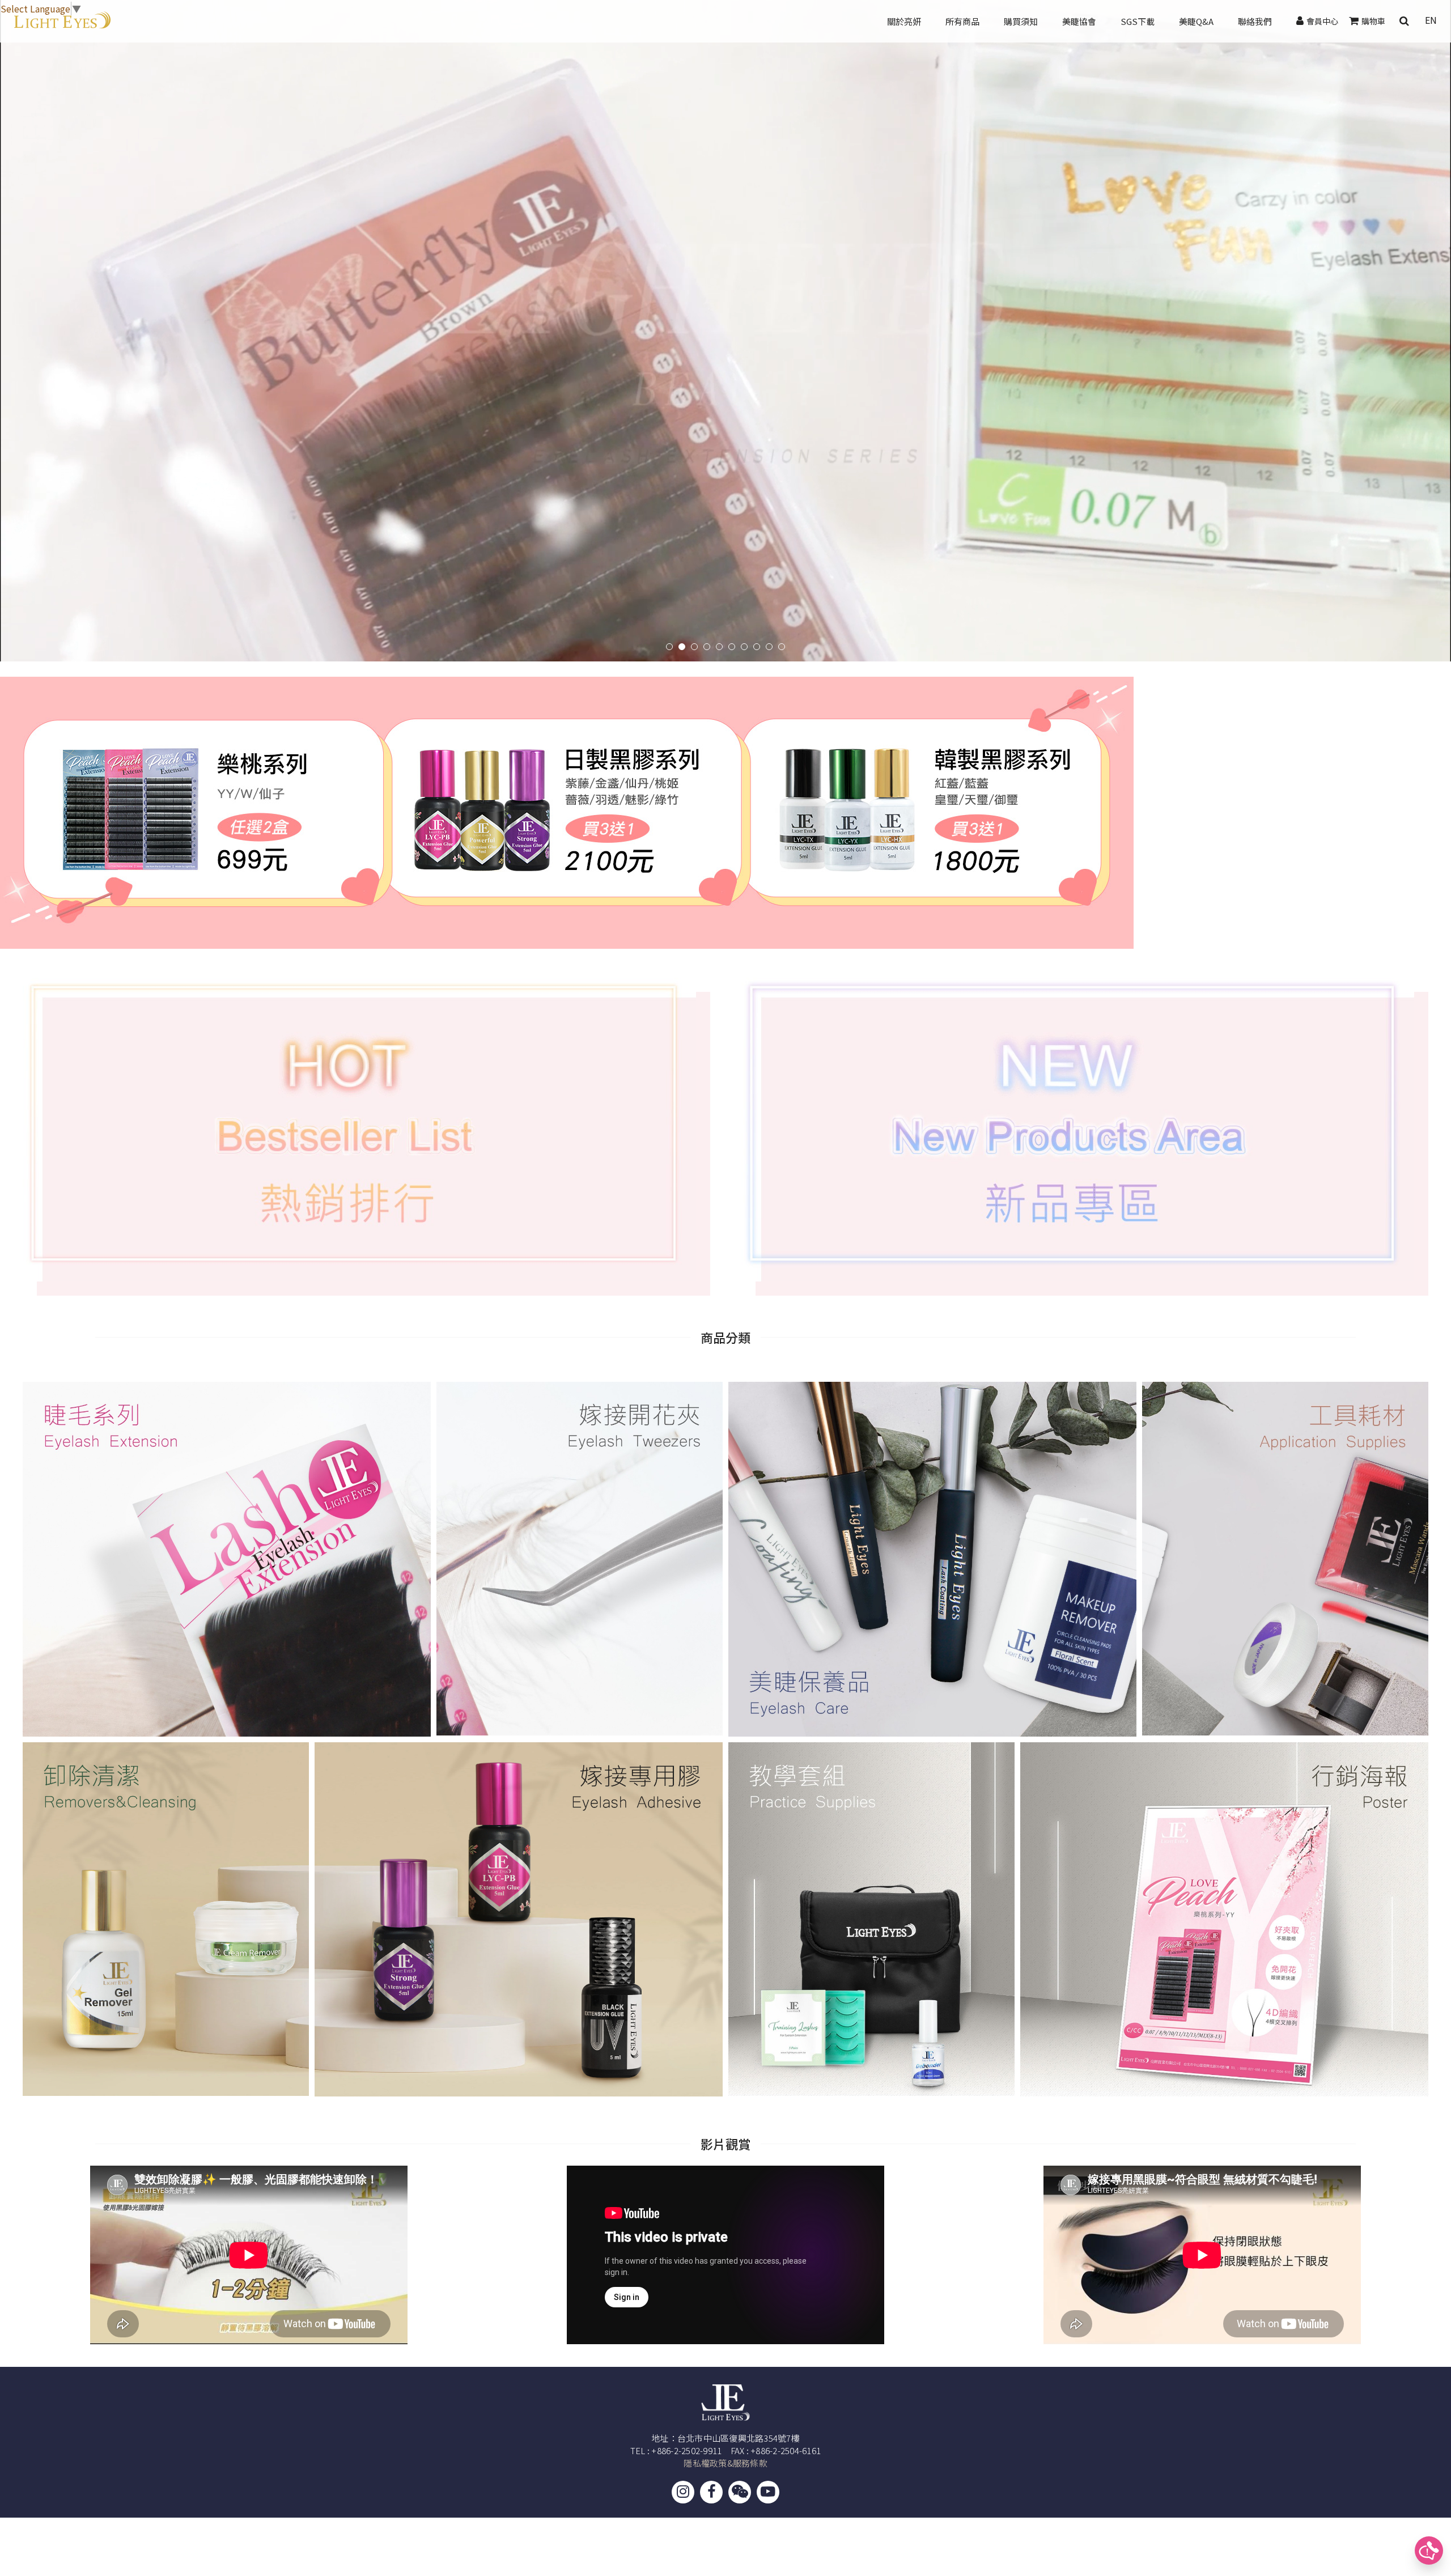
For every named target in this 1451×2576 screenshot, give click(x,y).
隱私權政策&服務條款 (725, 2463)
